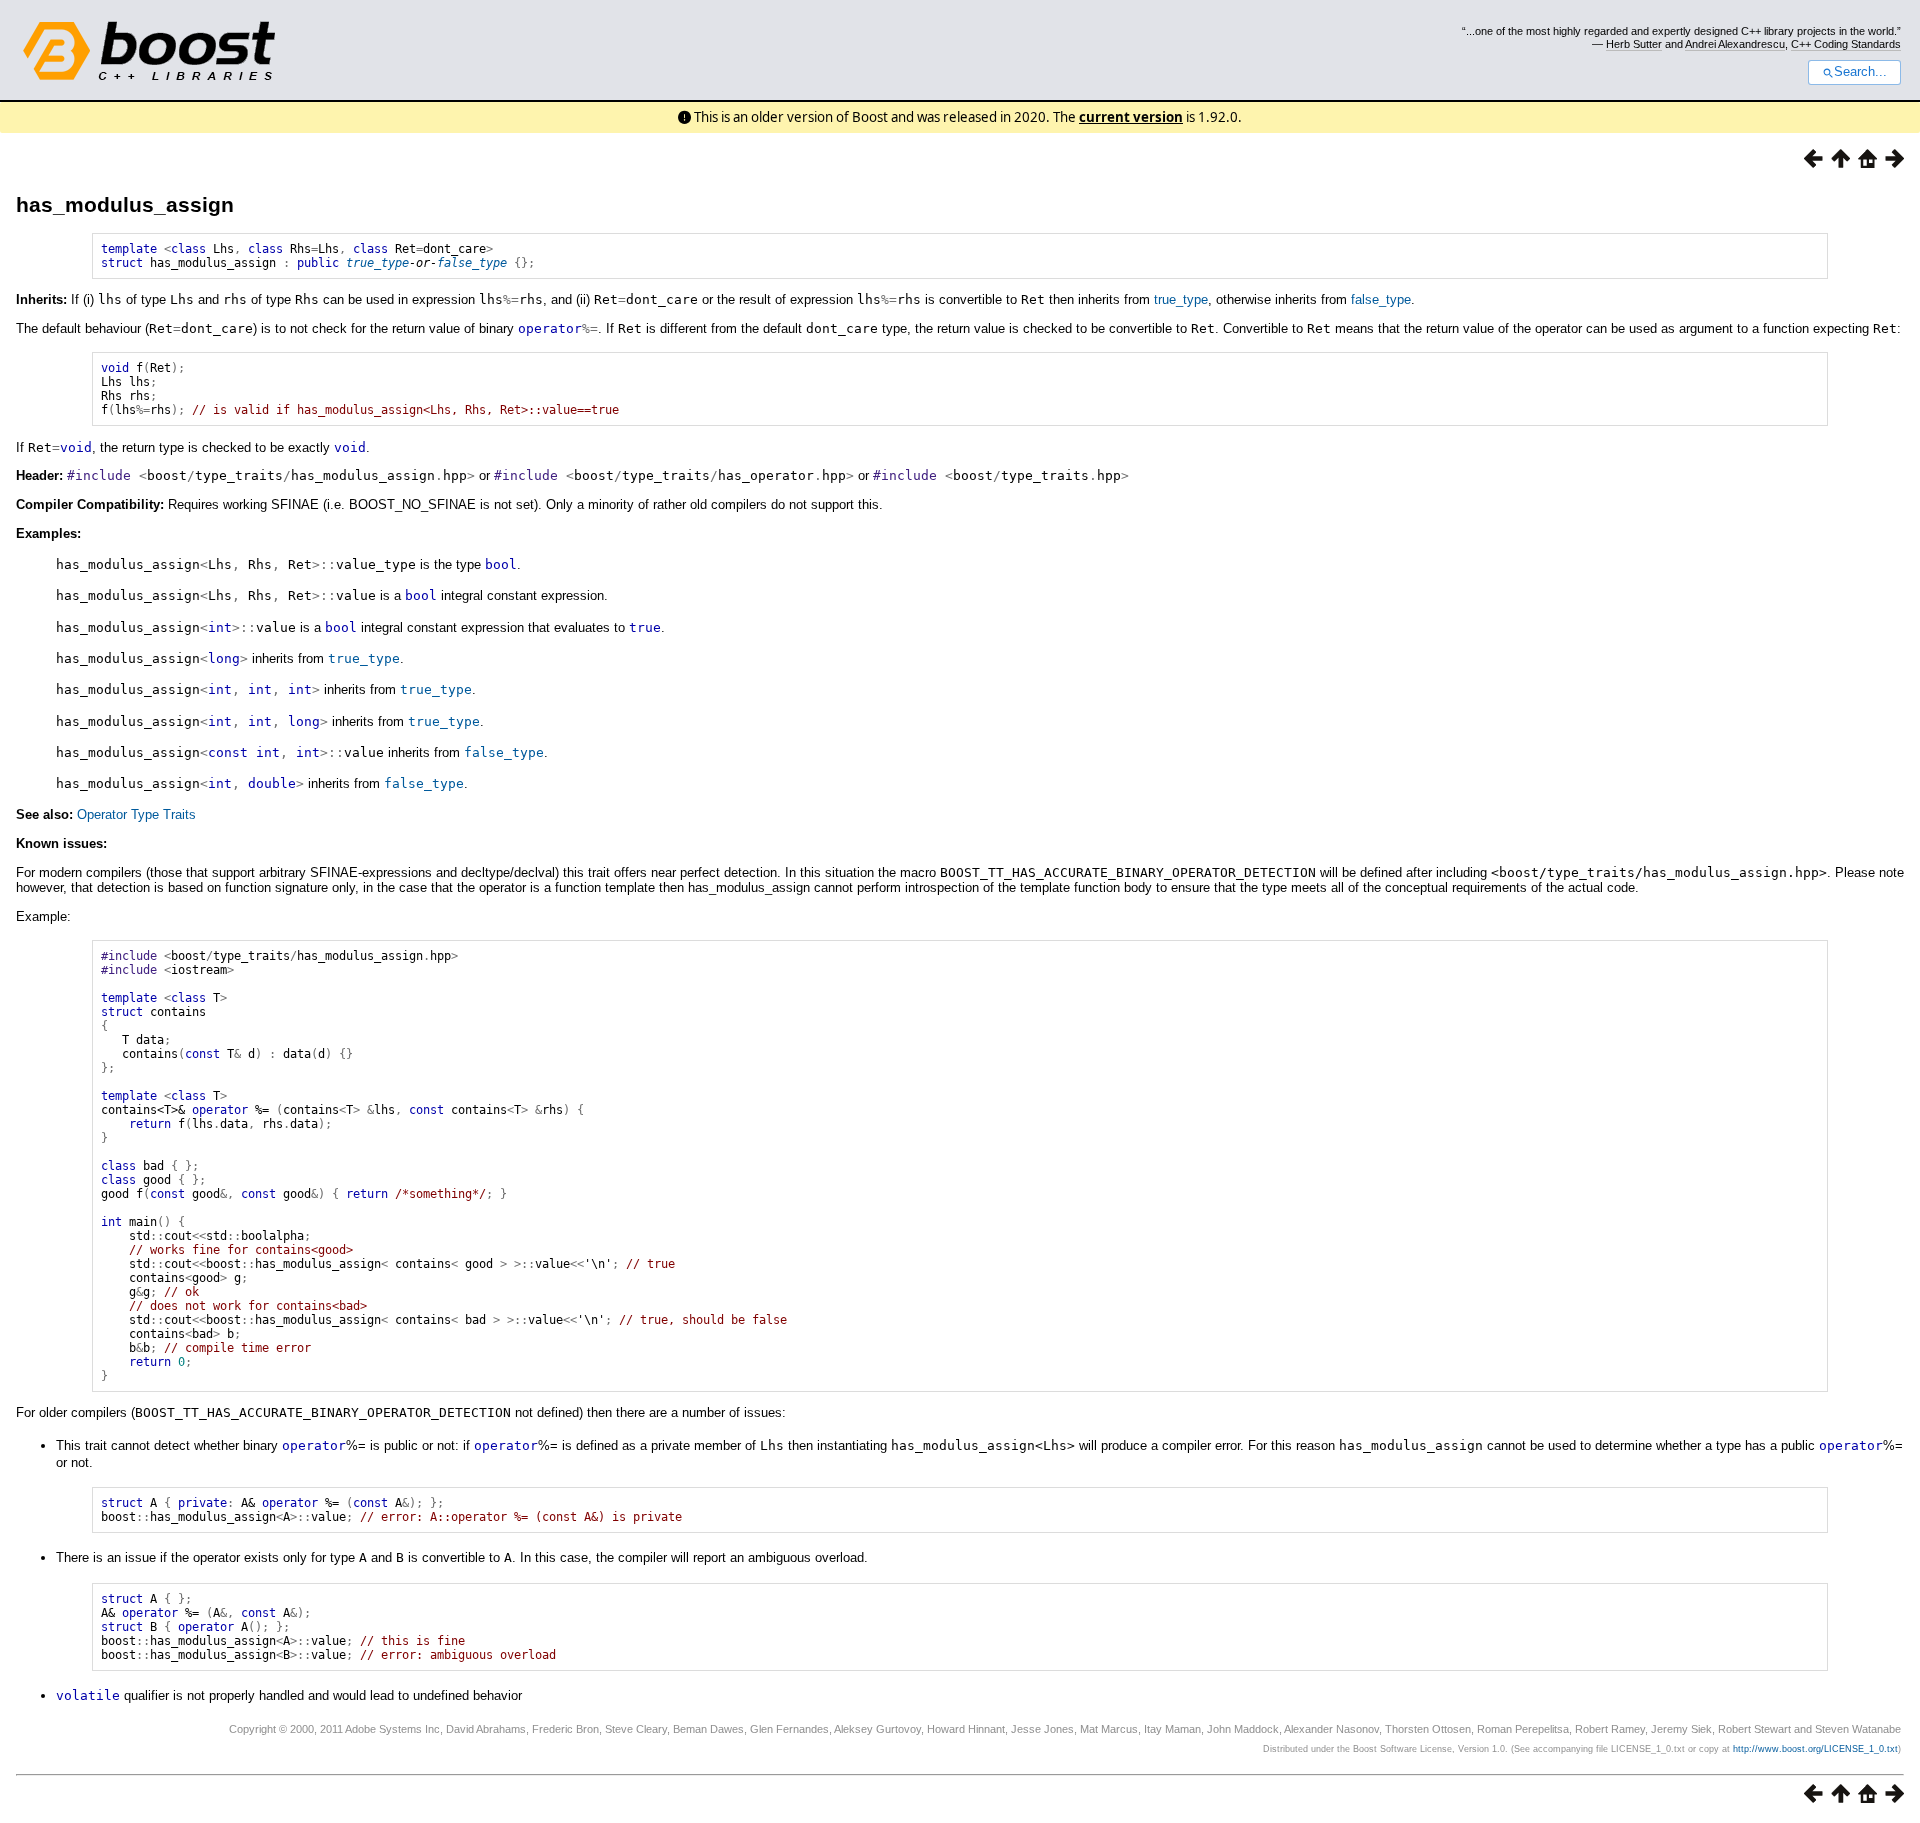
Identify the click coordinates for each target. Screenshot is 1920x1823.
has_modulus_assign (125, 204)
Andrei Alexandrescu (1735, 44)
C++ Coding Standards (1846, 44)
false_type (472, 263)
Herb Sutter (1634, 44)
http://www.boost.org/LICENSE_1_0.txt (1815, 1749)
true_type (377, 263)
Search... (1860, 72)
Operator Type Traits (136, 814)
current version (1131, 117)
